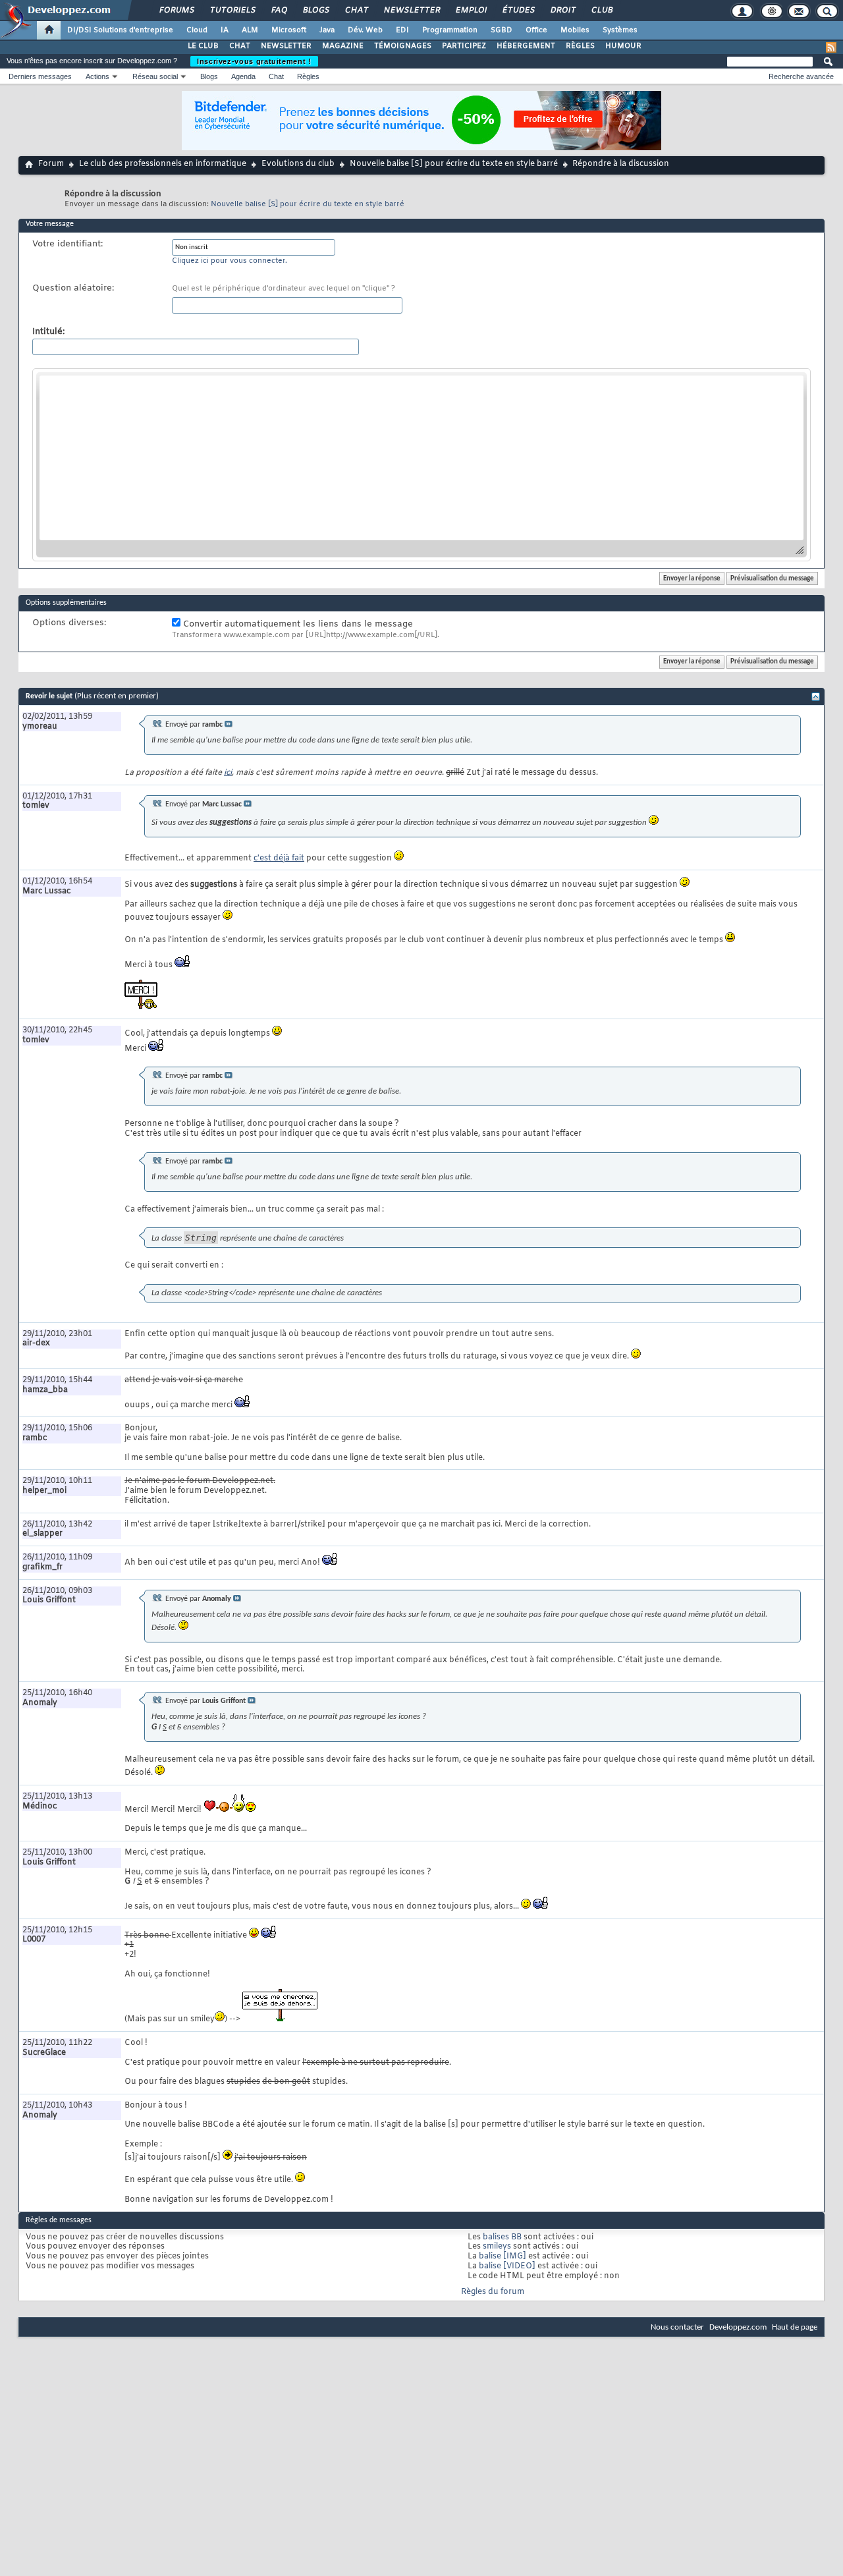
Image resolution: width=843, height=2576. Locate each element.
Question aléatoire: (73, 289)
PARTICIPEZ (464, 46)
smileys (497, 2247)
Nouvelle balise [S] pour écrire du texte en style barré (454, 164)
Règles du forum (493, 2292)
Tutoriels (232, 11)
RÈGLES (580, 46)
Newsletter (411, 11)
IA (225, 30)
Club (601, 11)
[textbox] (421, 458)
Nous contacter (677, 2327)
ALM (250, 30)
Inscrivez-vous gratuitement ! (254, 61)
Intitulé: (48, 332)
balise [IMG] (503, 2256)
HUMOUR (623, 46)
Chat (356, 11)
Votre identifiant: (68, 244)
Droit (562, 11)
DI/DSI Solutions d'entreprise (120, 30)
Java (327, 30)
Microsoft (289, 30)
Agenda (243, 76)
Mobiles (575, 30)
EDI (402, 30)
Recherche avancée (801, 76)
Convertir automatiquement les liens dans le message (297, 624)
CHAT (240, 46)
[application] (421, 465)
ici (228, 773)
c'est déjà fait (279, 858)
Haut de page (795, 2327)
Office (536, 30)
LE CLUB (203, 46)
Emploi (471, 11)
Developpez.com (738, 2327)
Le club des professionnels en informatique (163, 164)
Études (518, 11)
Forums (176, 11)
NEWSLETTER (286, 46)
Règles (308, 76)
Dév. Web (365, 30)
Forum (51, 164)
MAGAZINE (343, 46)
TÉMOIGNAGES (403, 46)
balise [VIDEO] (507, 2266)
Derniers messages (40, 76)
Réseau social (155, 76)
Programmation (450, 30)
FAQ (279, 11)
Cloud (197, 30)
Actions (97, 76)
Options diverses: (69, 623)
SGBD (502, 30)
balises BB (502, 2237)
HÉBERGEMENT (526, 46)
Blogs (315, 11)
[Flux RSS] (831, 47)
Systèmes (620, 30)
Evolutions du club (298, 164)
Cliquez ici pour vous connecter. (230, 261)
